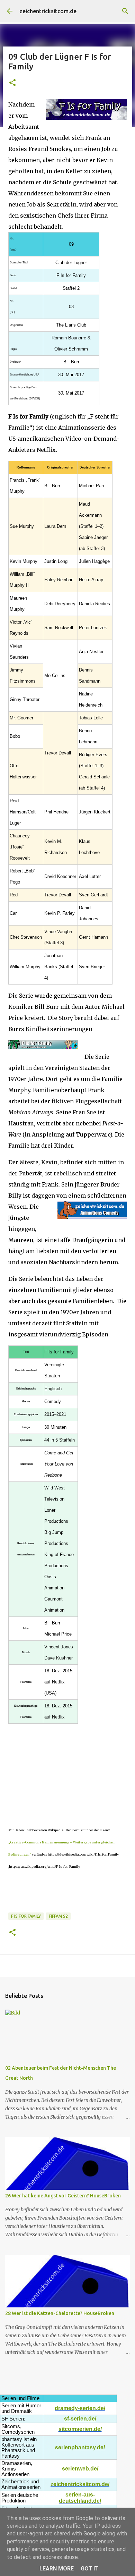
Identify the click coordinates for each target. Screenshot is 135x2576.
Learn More (57, 2569)
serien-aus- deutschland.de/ (80, 2498)
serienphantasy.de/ (80, 2447)
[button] (12, 83)
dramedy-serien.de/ (80, 2408)
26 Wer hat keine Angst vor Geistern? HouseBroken (63, 2196)
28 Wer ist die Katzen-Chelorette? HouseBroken (60, 2313)
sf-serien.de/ (80, 2419)
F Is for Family (26, 1916)
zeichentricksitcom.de (48, 11)
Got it (90, 2569)
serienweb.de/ (80, 2469)
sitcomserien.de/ (80, 2429)
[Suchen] (125, 11)
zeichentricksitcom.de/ (80, 2484)
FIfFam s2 (58, 1916)
